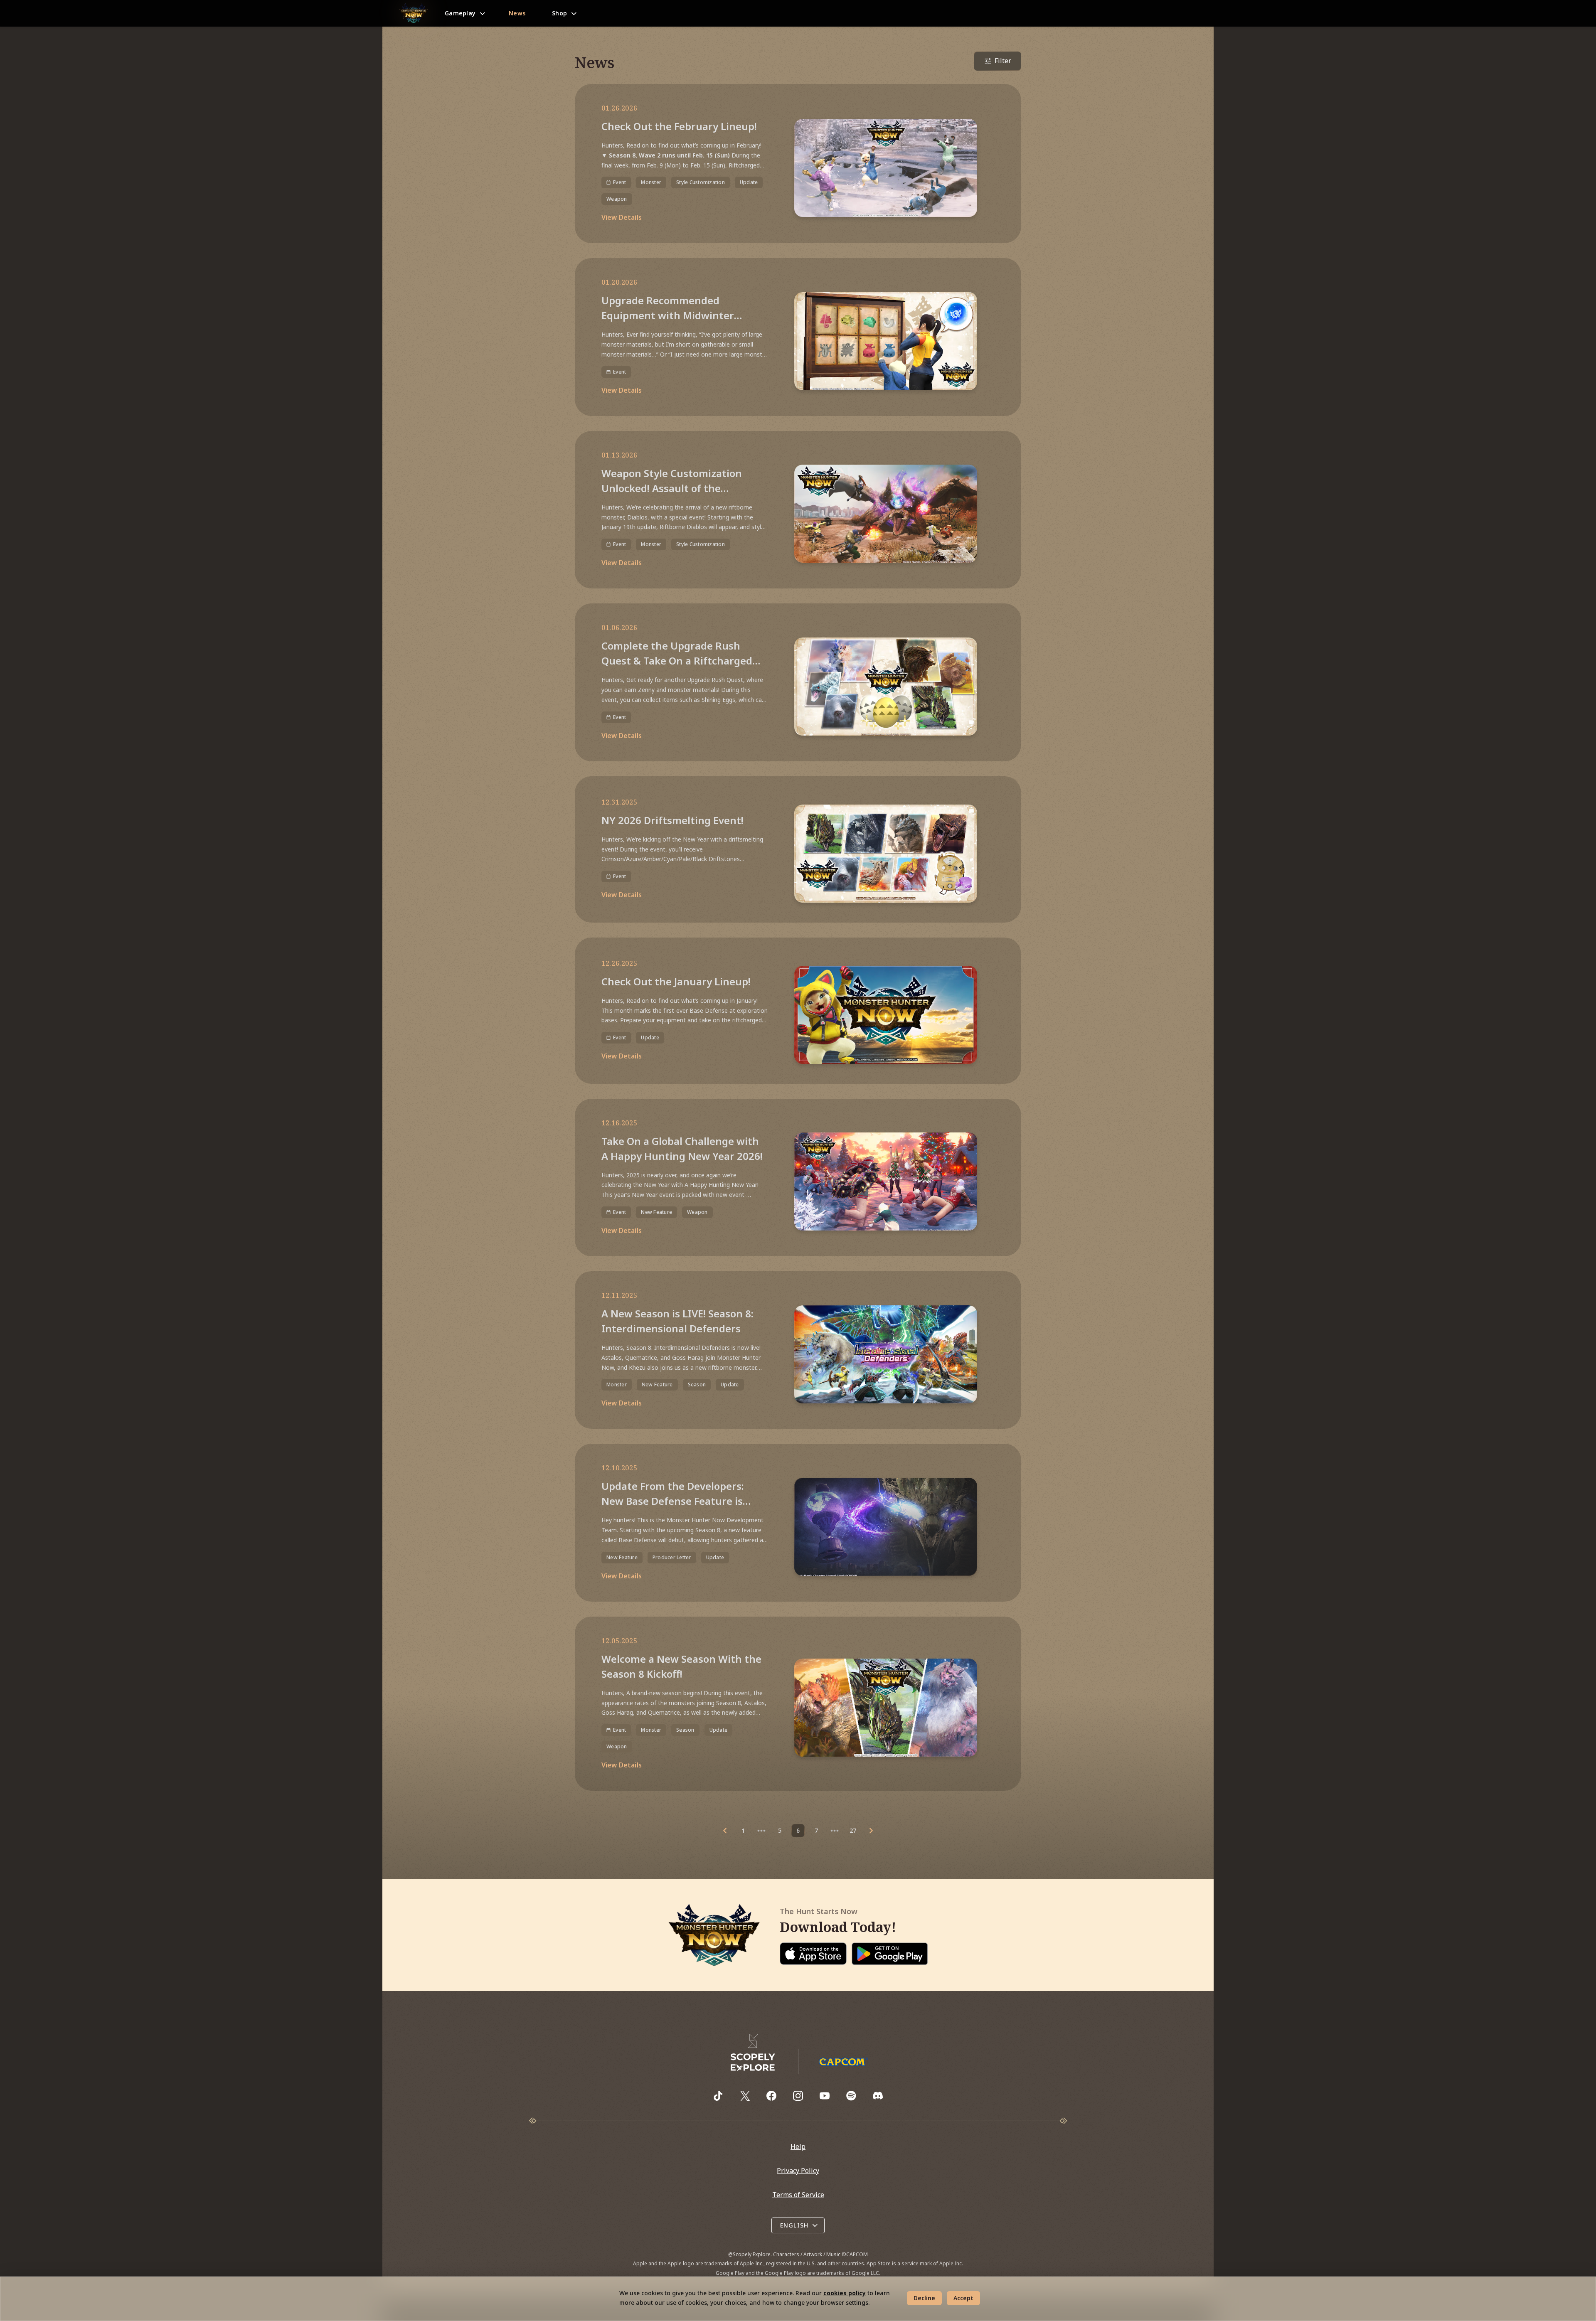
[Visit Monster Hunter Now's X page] (745, 2096)
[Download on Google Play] (889, 1954)
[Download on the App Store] (813, 1954)
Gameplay (460, 13)
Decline (924, 2298)
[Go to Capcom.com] (843, 2062)
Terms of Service (798, 2195)
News (517, 13)
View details (622, 217)
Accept (963, 2298)
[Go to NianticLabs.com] (753, 2053)
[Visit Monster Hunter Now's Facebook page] (771, 2096)
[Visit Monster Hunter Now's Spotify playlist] (851, 2096)
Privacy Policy (798, 2171)
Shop (559, 13)
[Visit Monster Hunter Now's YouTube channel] (825, 2096)
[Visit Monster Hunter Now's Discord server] (878, 2096)
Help (798, 2146)
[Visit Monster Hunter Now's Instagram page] (798, 2096)
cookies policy (845, 2293)
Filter (1003, 61)
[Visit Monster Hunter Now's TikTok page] (718, 2096)
